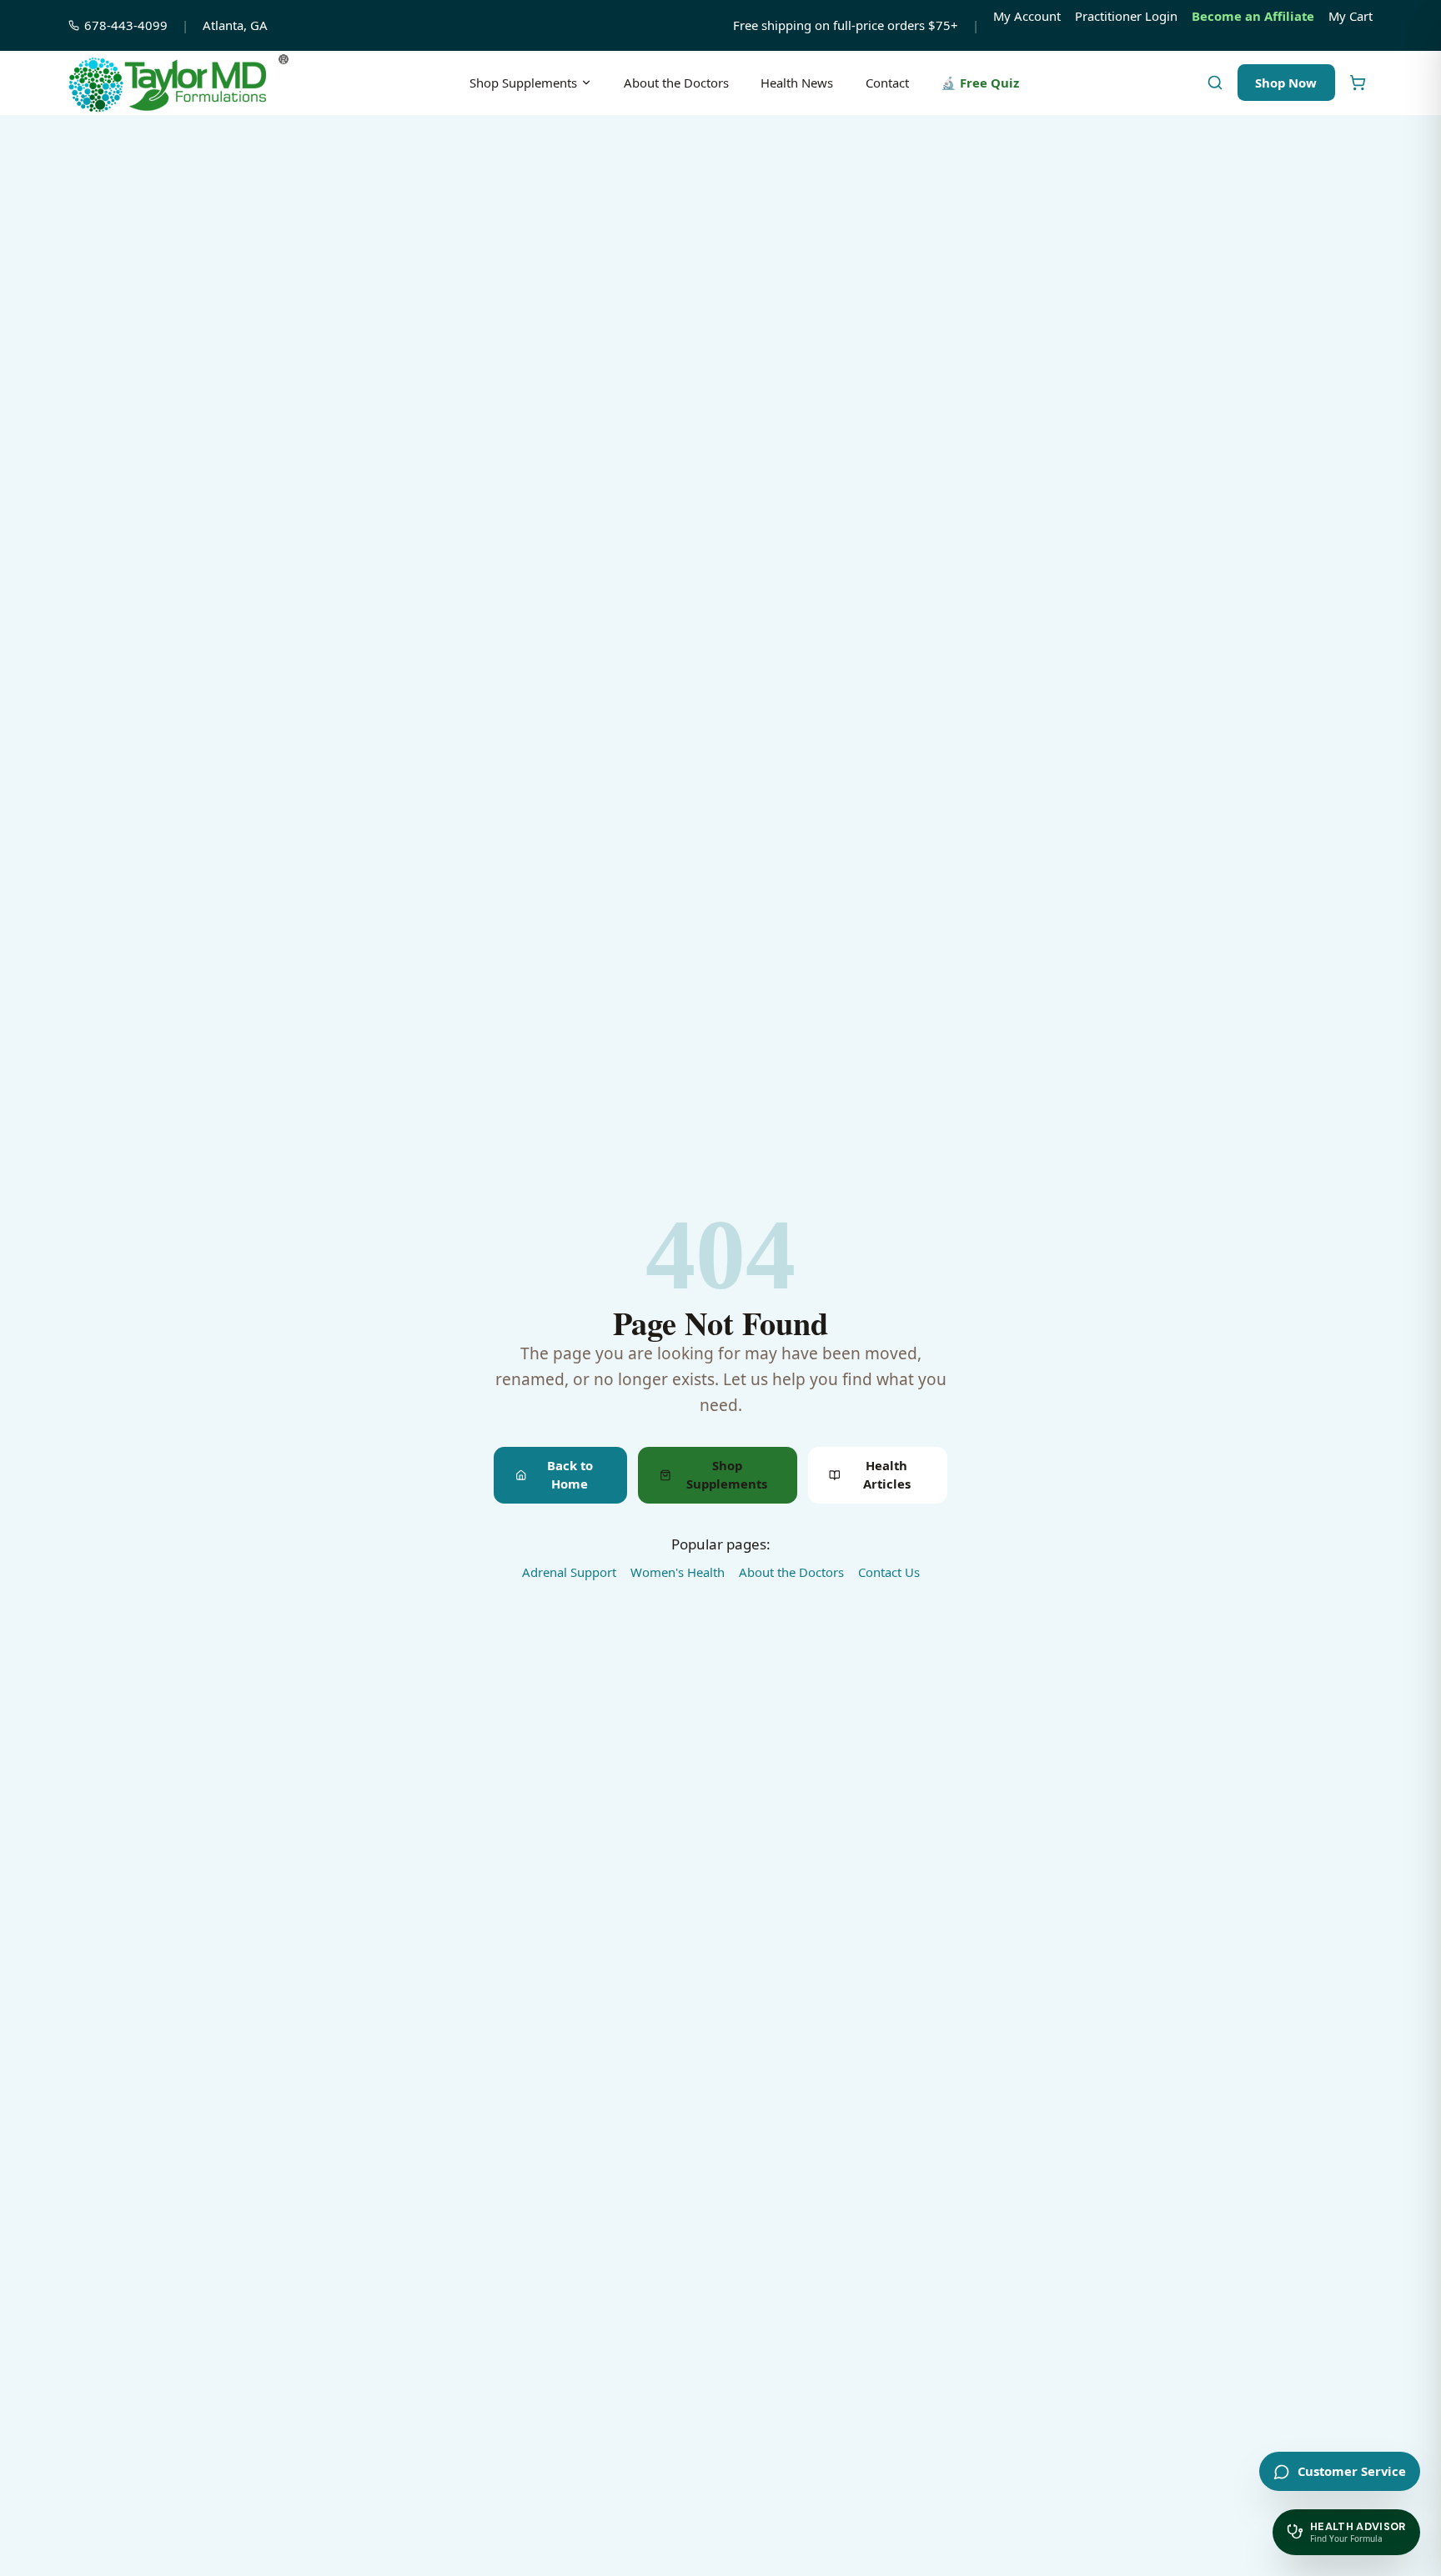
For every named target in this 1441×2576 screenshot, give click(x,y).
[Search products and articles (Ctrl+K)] (1215, 83)
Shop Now (1286, 83)
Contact (887, 83)
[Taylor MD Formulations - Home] (178, 83)
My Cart (1351, 16)
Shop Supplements (523, 83)
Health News (797, 83)
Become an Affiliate (1253, 16)
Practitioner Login (1126, 16)
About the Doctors (676, 83)
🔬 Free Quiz (980, 83)
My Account (1027, 16)
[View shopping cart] (1357, 83)
